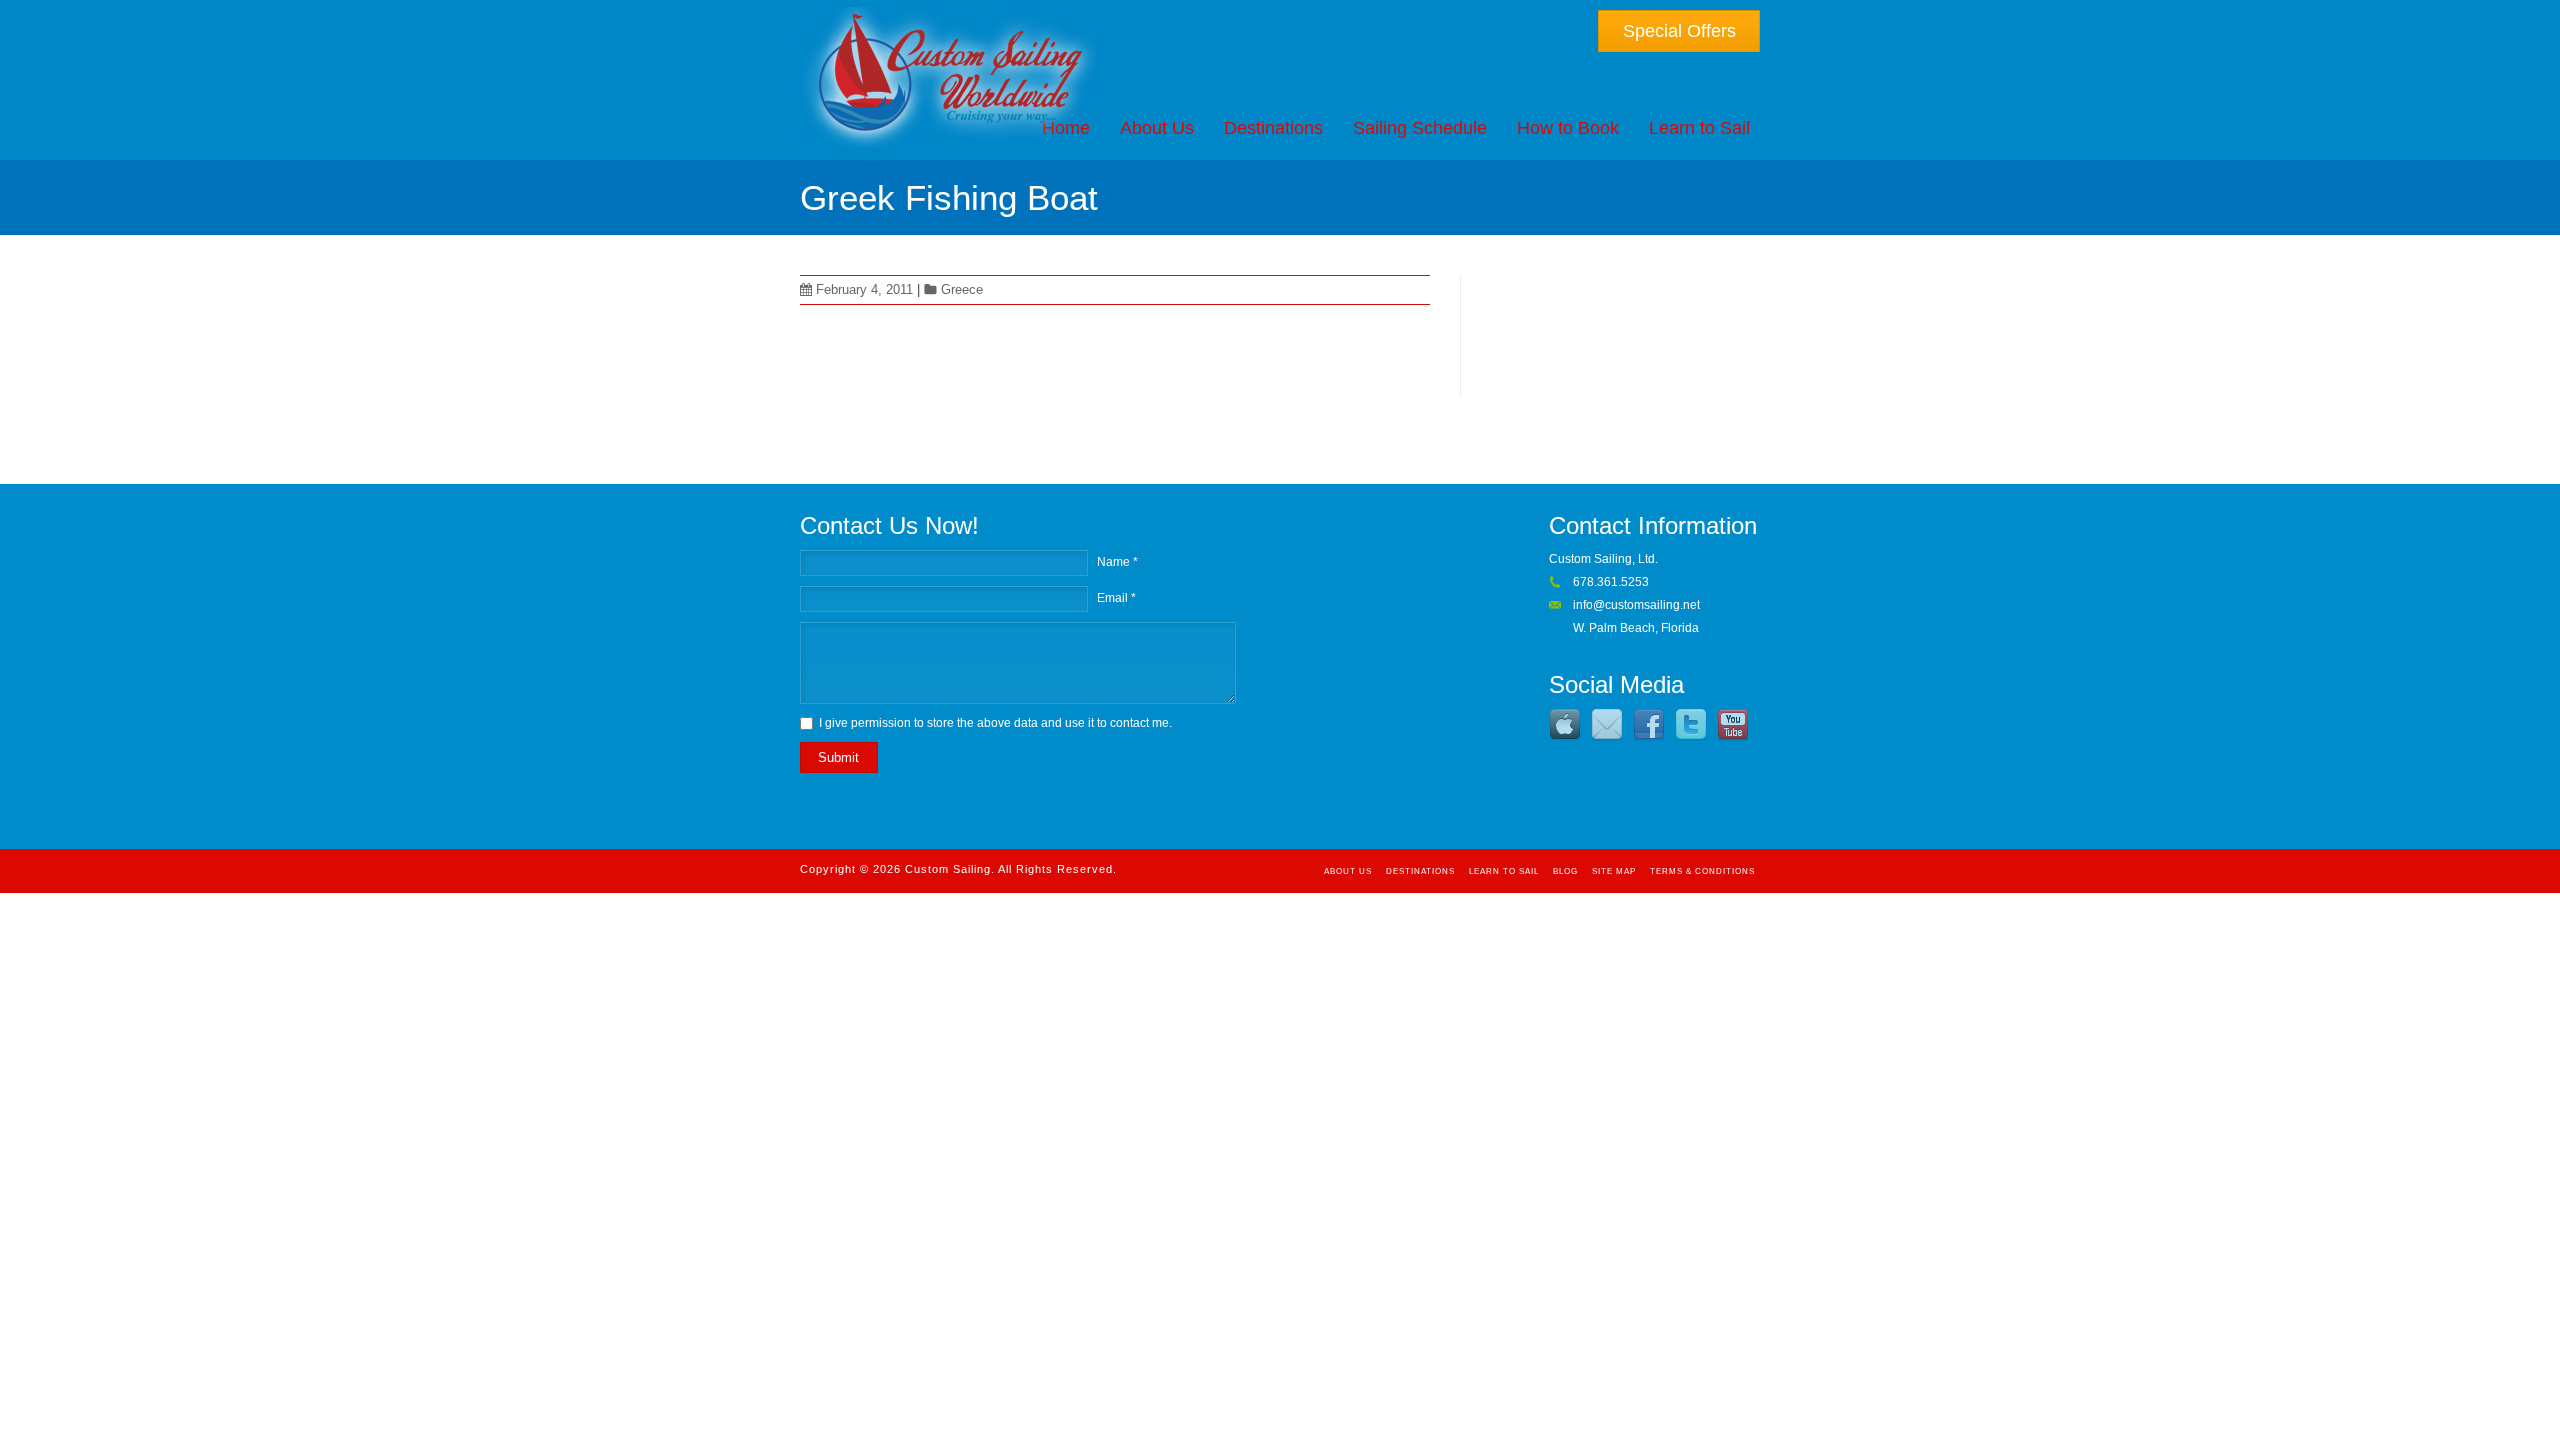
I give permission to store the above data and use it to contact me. (995, 723)
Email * (1116, 598)
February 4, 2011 (864, 289)
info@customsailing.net (1636, 605)
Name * (1117, 562)
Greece (962, 289)
